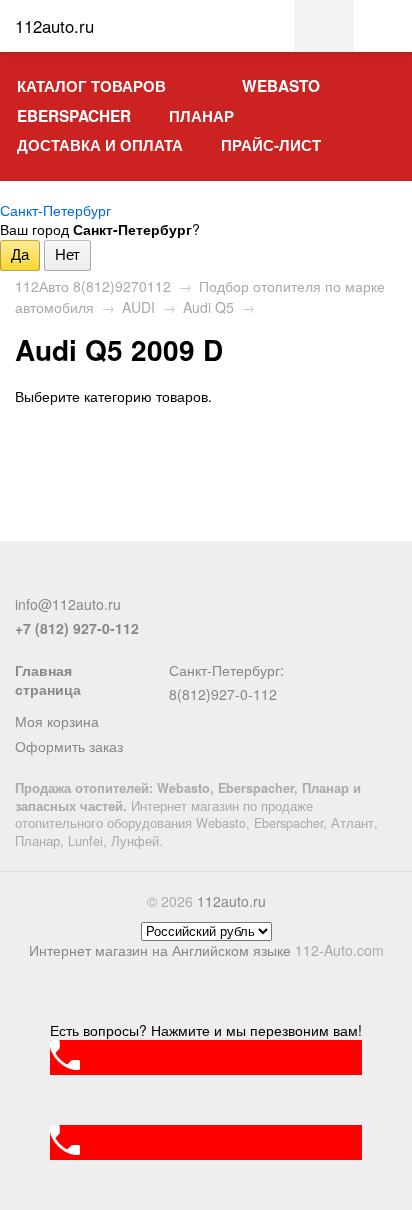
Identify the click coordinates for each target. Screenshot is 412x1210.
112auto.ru (231, 901)
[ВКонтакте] (93, 579)
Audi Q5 (208, 307)
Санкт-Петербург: (226, 670)
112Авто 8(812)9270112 (93, 286)
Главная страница (48, 680)
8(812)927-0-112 (223, 694)
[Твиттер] (60, 579)
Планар (201, 116)
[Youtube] (126, 579)
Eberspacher (74, 116)
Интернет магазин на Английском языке (160, 950)
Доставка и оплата (100, 145)
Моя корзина (57, 721)
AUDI (138, 307)
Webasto (281, 86)
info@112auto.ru (68, 604)
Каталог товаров (91, 86)
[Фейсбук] (27, 579)
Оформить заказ (69, 746)
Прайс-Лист (271, 145)
